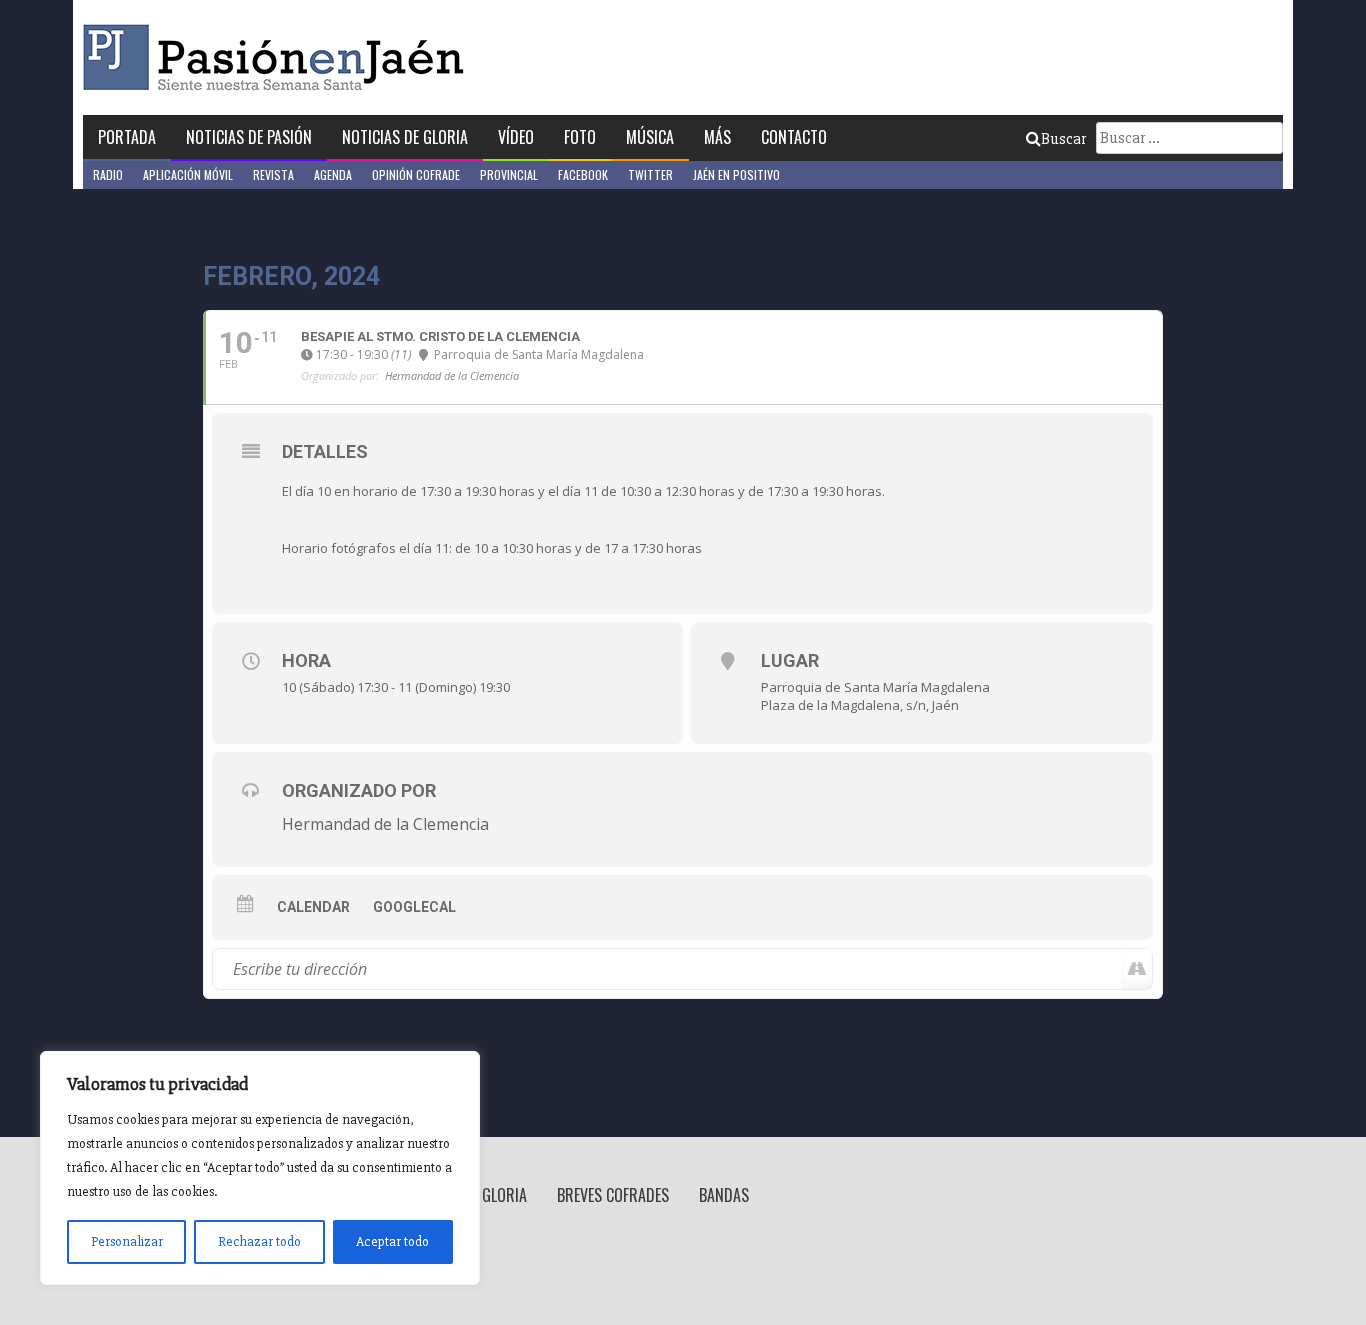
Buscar (1063, 139)
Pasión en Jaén (279, 57)
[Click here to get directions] (1136, 969)
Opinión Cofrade (416, 174)
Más (717, 137)
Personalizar (127, 1241)
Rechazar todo (259, 1241)
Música (650, 137)
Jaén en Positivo (736, 174)
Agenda (333, 174)
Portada (127, 137)
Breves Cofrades (613, 1195)
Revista (273, 174)
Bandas (724, 1195)
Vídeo (516, 137)
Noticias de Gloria (405, 137)
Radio (108, 174)
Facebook (583, 174)
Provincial (509, 174)
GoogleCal (414, 907)
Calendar (313, 907)
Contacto (794, 137)
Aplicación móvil (188, 174)
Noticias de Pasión (249, 137)
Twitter (650, 174)
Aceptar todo (392, 1241)
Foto (580, 137)
